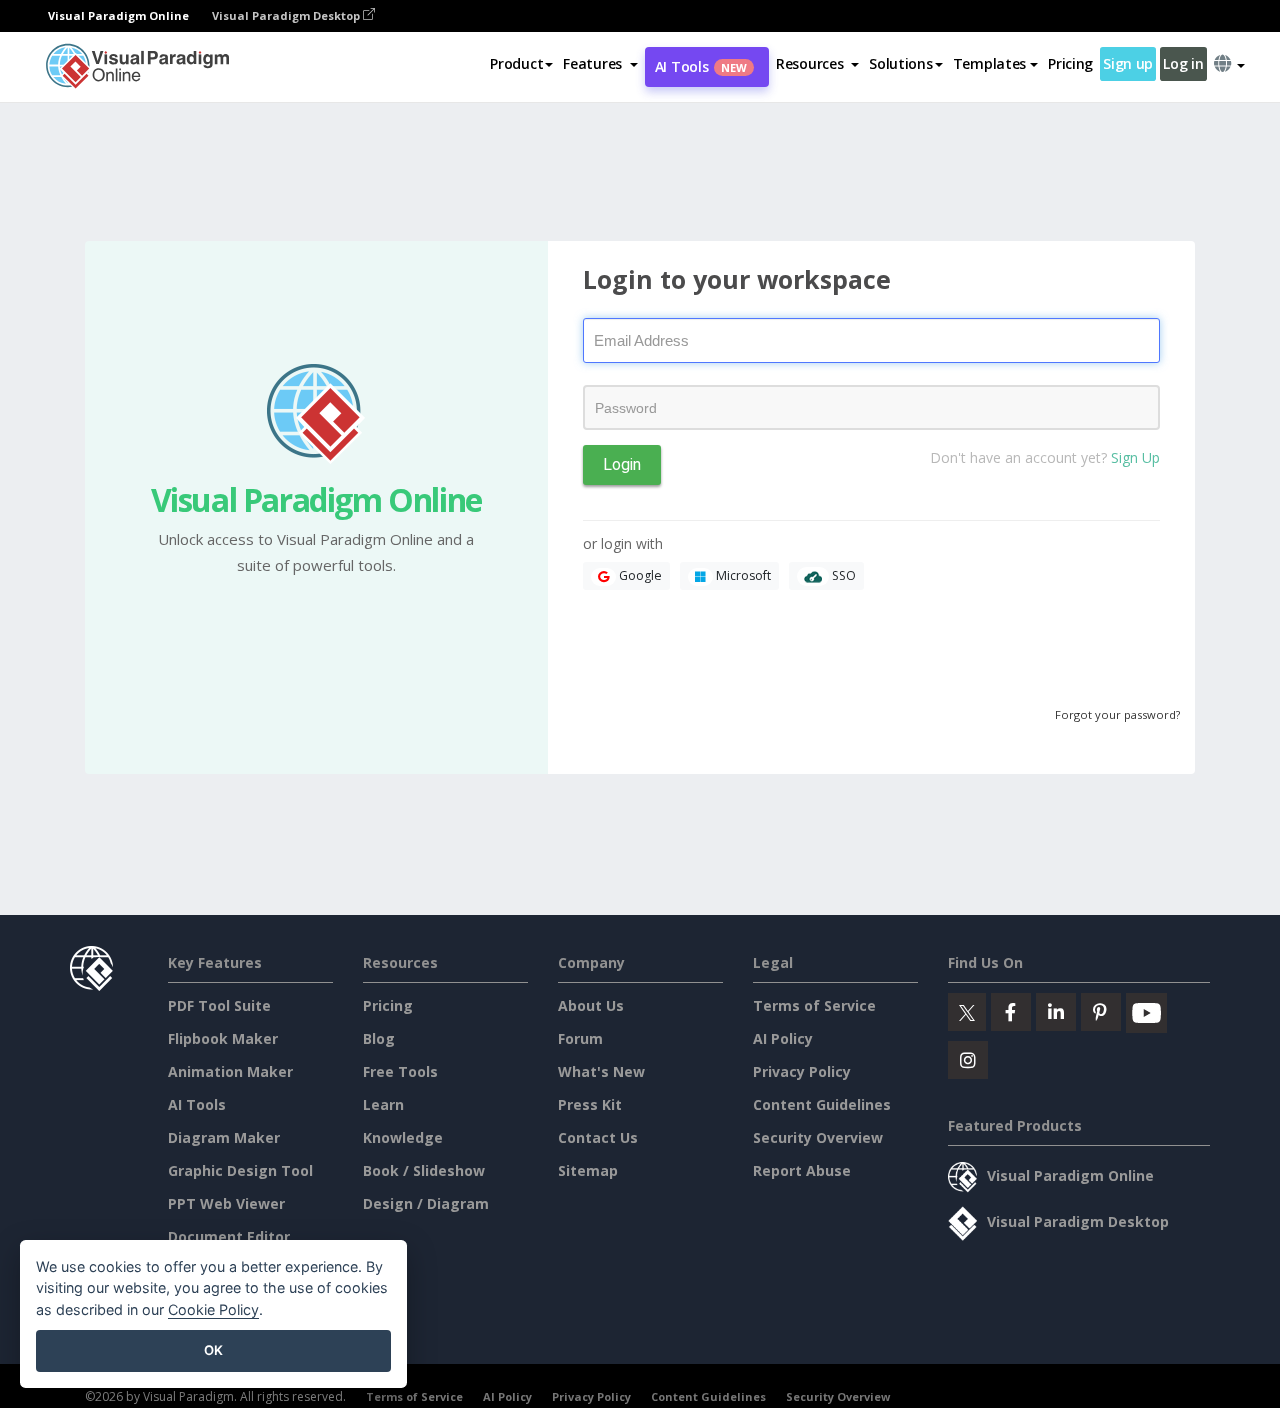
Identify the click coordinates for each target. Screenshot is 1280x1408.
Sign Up (1133, 457)
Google (639, 575)
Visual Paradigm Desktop (287, 15)
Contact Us (598, 1137)
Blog (379, 1038)
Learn (383, 1104)
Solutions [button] (900, 63)
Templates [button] (989, 63)
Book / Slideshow (424, 1170)
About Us (591, 1005)
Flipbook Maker (223, 1038)
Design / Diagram (426, 1203)
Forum (580, 1038)
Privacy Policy (802, 1071)
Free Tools (400, 1071)
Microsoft (742, 575)
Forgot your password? (1117, 714)
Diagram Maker (224, 1137)
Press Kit (590, 1104)
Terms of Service (814, 1005)
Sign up (1128, 63)
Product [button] (516, 63)
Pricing (1070, 63)
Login (622, 464)
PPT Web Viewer (226, 1203)
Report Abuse (802, 1170)
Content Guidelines (822, 1104)
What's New (601, 1071)
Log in (1183, 63)
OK (213, 1350)
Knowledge (403, 1137)
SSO (842, 575)
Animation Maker (230, 1071)
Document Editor (229, 1236)
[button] (600, 64)
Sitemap (588, 1170)
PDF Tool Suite (219, 1005)
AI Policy (783, 1038)
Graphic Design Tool (240, 1170)
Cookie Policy (213, 1309)
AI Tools (701, 66)
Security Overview (818, 1137)
